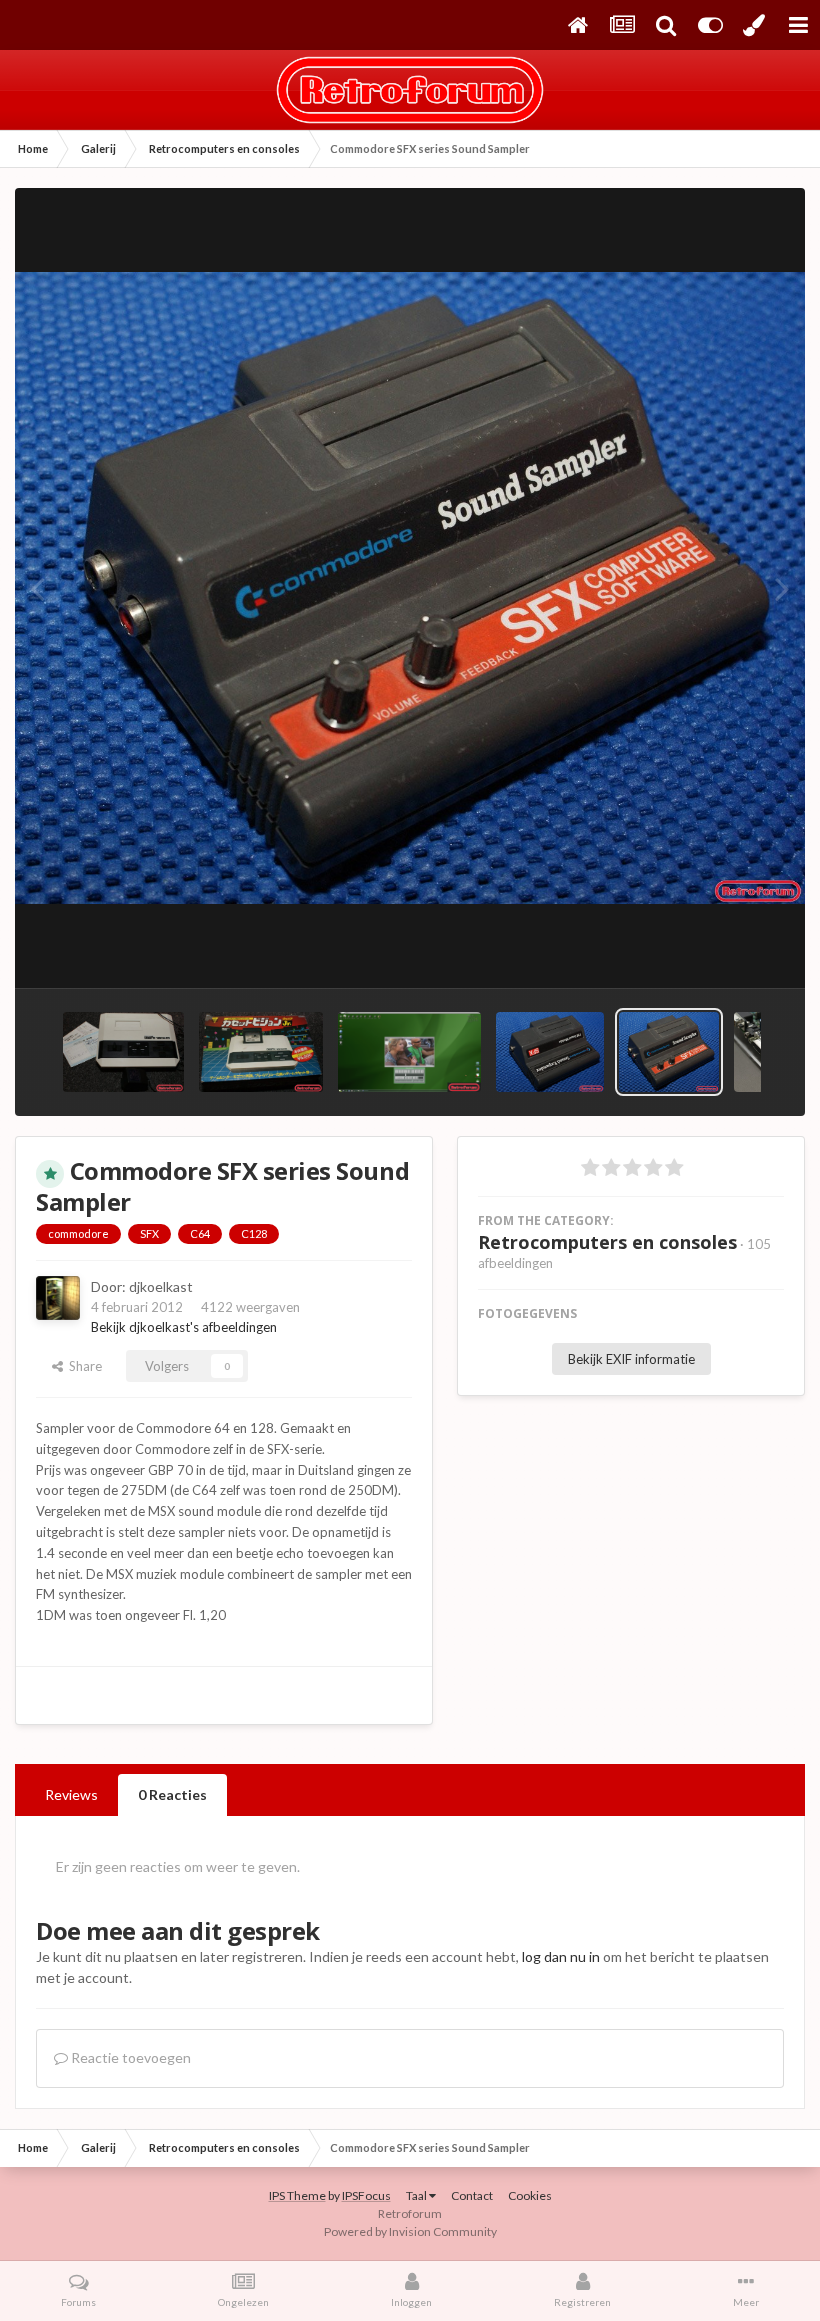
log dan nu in (561, 1956)
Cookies (530, 2195)
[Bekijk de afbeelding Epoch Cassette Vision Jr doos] (261, 1052)
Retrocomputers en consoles (607, 1242)
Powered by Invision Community (410, 2231)
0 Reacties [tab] (172, 1794)
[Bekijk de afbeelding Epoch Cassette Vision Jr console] (123, 1052)
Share (82, 1366)
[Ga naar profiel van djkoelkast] (58, 1298)
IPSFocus (366, 2195)
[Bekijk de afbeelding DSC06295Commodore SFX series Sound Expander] (550, 1052)
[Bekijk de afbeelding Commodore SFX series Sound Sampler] (669, 1052)
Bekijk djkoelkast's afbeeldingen (184, 1327)
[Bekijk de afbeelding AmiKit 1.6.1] (409, 1052)
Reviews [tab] (71, 1794)
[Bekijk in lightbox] (410, 588)
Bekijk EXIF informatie (631, 1359)
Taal (417, 2195)
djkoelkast (161, 1286)
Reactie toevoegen (129, 2057)
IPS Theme (297, 2195)
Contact (472, 2195)
